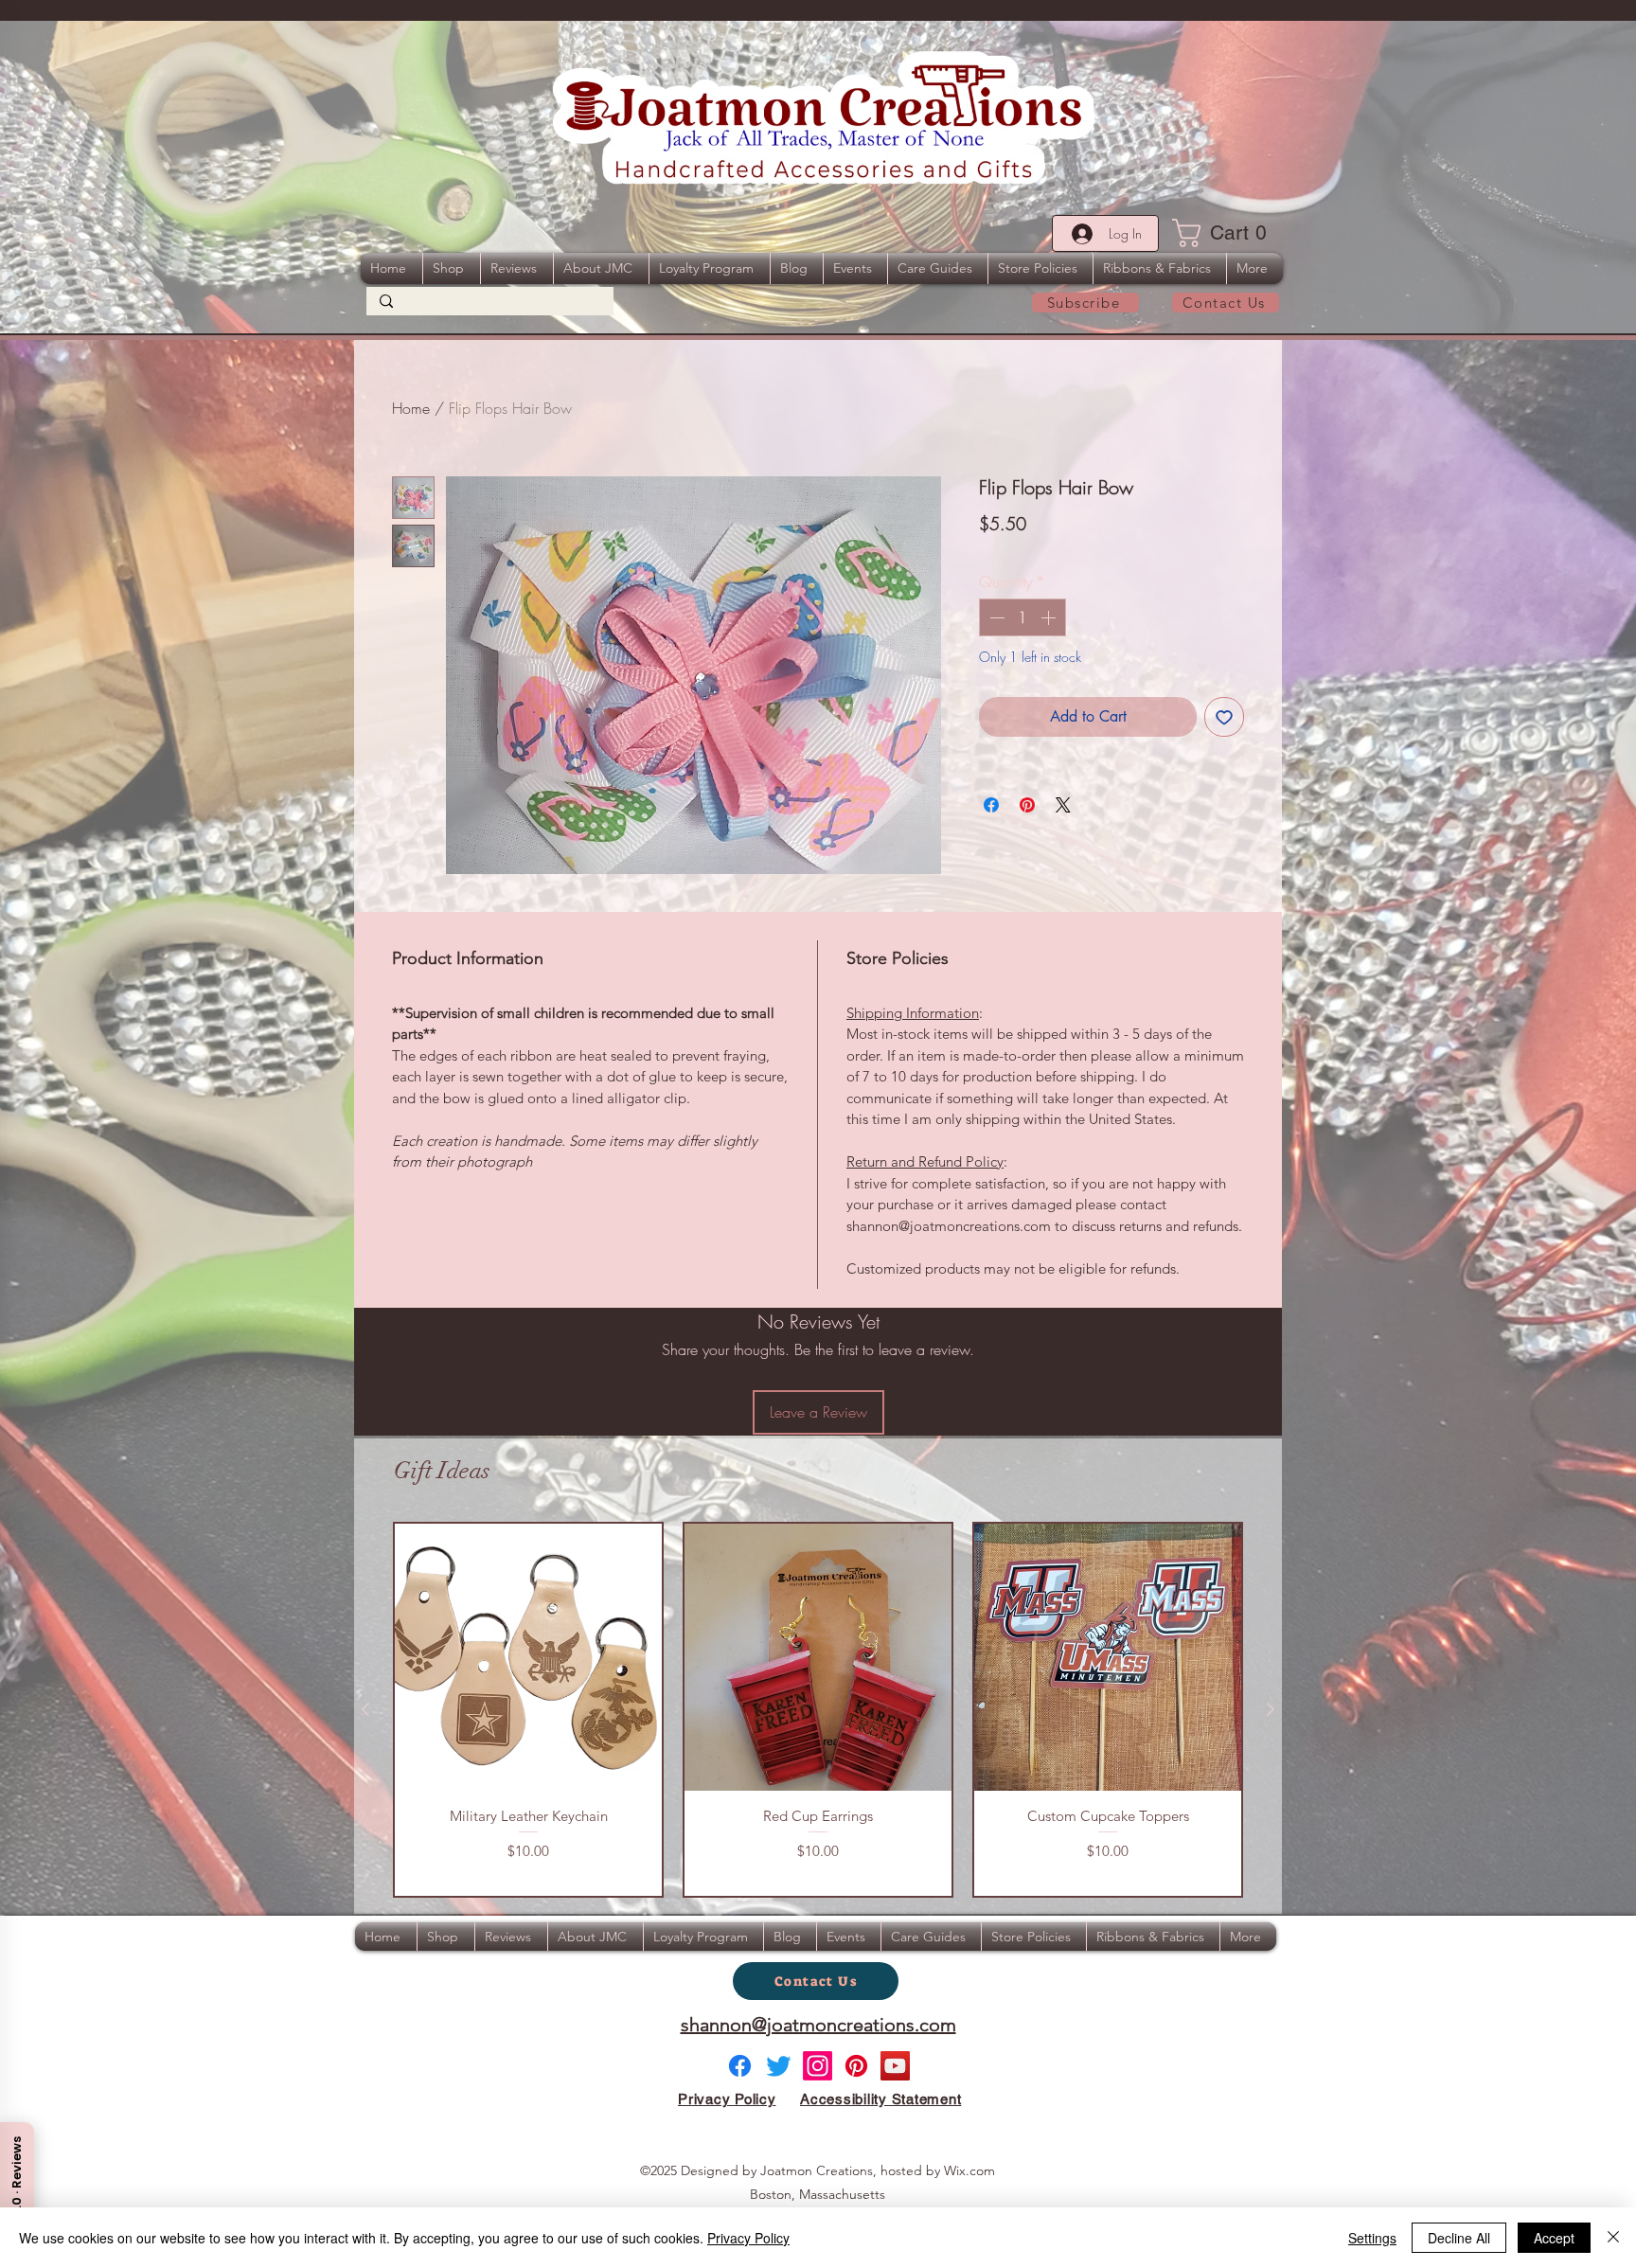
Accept (1554, 2238)
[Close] (1613, 2238)
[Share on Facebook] (991, 805)
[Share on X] (1063, 805)
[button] (1226, 233)
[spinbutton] (1022, 617)
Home (411, 408)
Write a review (1058, 1505)
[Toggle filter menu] (1237, 1685)
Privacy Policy (748, 2238)
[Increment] (1050, 617)
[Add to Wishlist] (1224, 717)
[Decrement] (995, 617)
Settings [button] (1372, 2238)
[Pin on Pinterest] (1027, 805)
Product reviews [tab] (426, 1630)
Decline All (1459, 2238)
